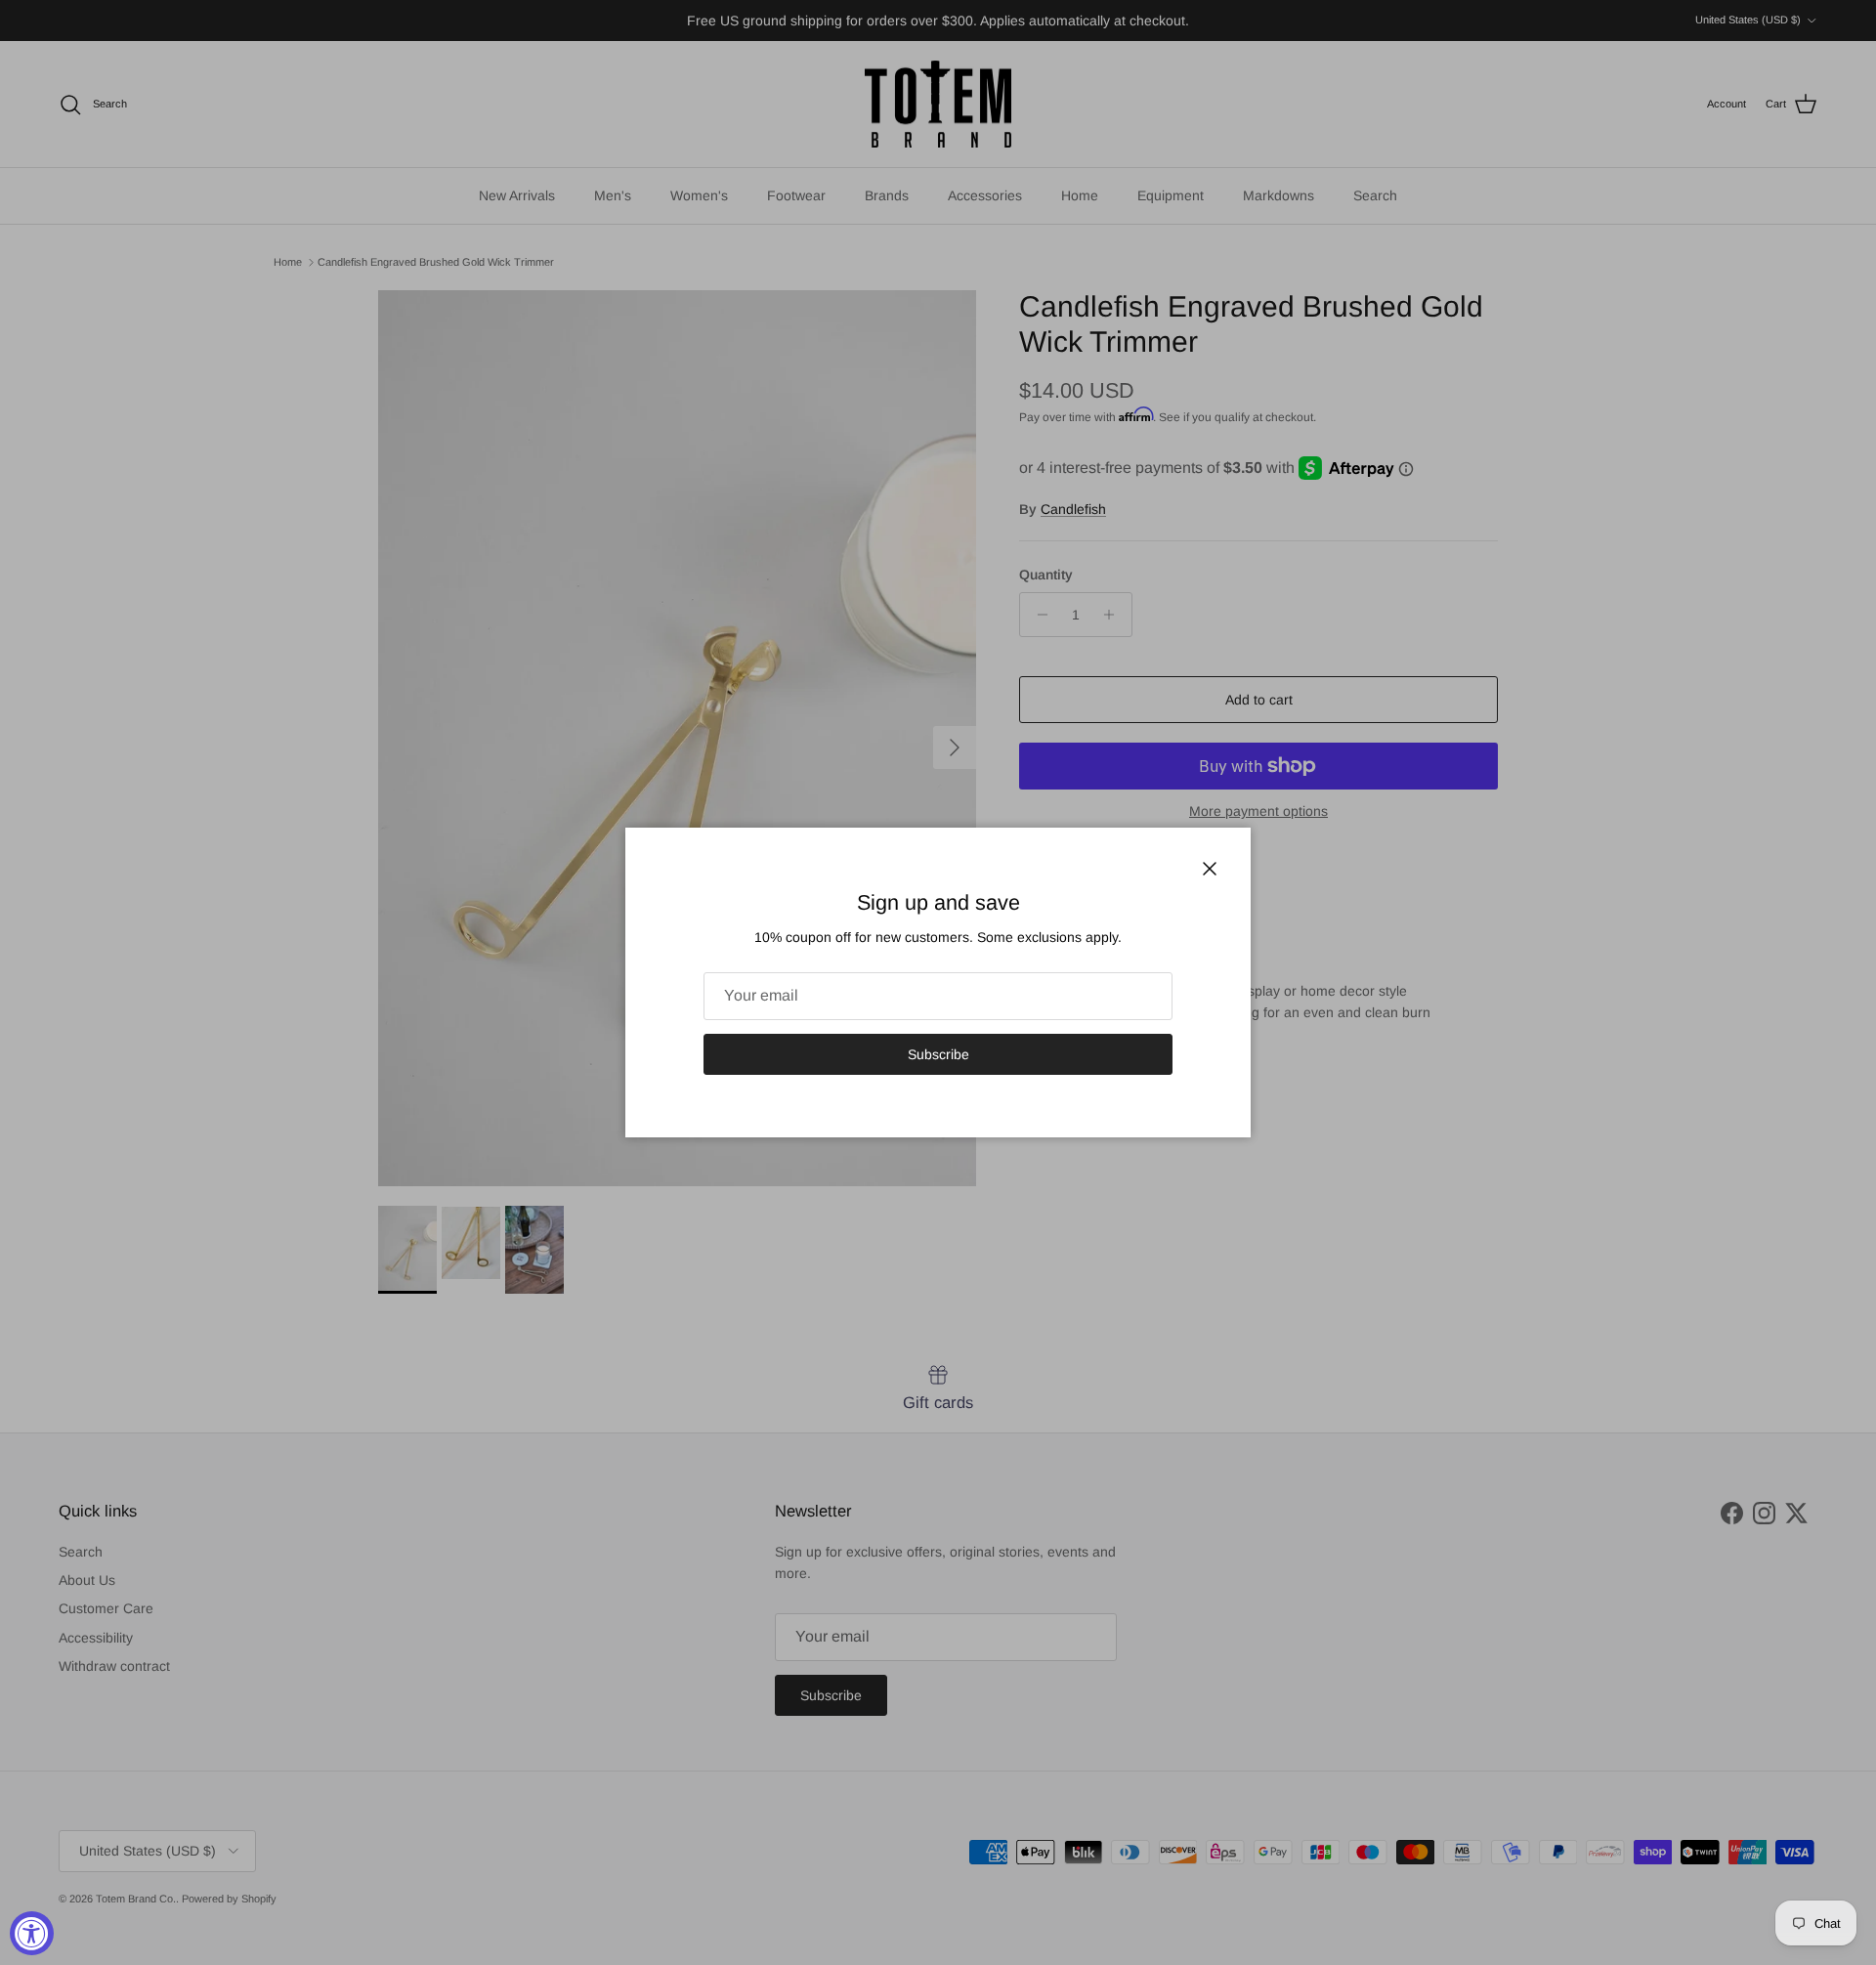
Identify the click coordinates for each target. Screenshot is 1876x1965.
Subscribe (938, 1054)
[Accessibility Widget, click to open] (32, 1933)
